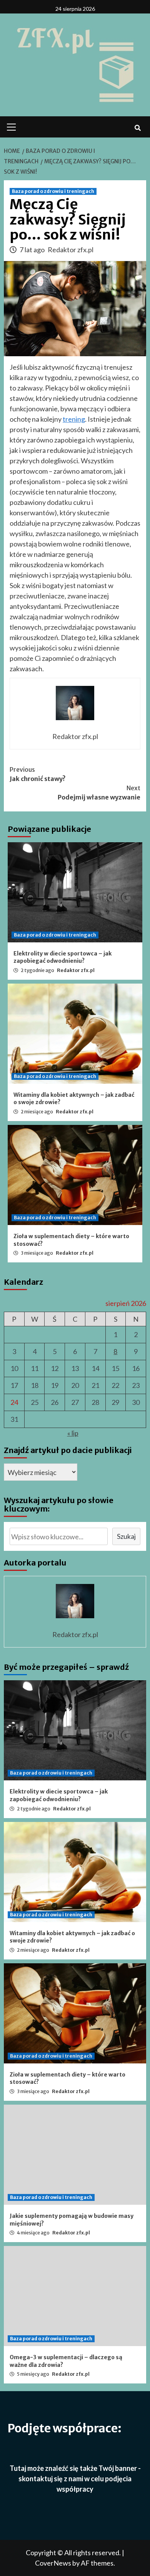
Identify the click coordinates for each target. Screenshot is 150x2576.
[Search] (137, 128)
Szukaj (126, 1536)
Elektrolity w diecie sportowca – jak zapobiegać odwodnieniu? (62, 957)
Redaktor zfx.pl (71, 250)
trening (74, 419)
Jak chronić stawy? (38, 774)
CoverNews (53, 2563)
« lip (73, 1433)
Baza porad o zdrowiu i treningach (53, 191)
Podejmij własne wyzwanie (99, 793)
